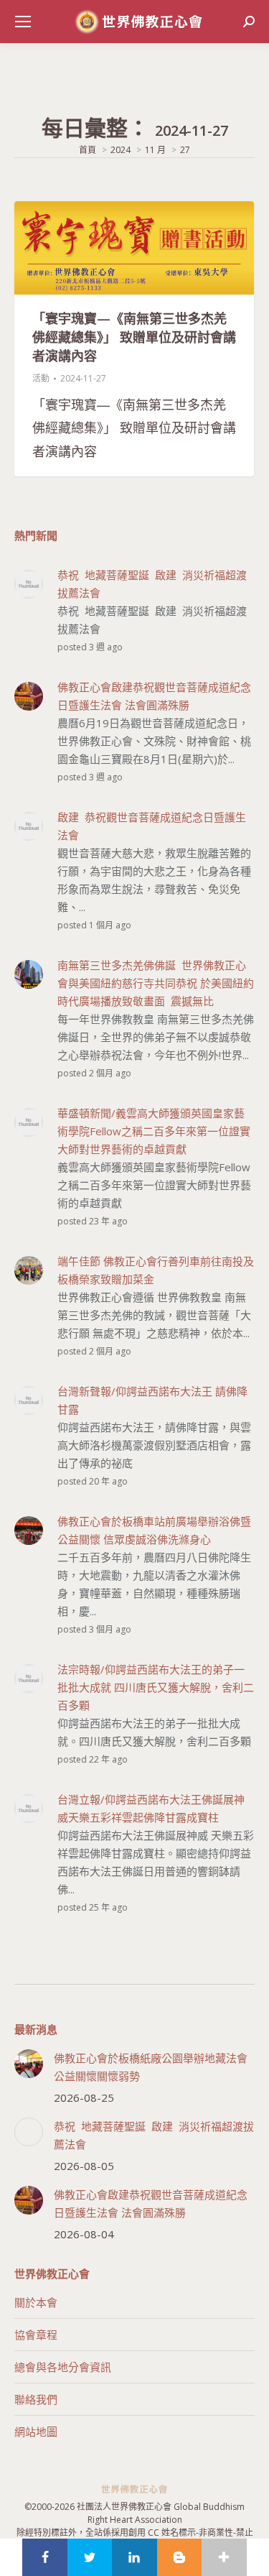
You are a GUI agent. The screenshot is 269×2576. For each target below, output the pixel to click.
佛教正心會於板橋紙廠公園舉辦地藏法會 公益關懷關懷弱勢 (151, 2067)
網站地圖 (36, 2432)
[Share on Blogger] (179, 2557)
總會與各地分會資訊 (63, 2367)
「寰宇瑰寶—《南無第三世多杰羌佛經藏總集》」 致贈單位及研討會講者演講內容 (134, 337)
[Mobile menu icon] (23, 22)
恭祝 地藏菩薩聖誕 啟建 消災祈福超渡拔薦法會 (154, 2135)
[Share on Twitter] (90, 2557)
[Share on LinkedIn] (134, 2557)
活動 (41, 378)
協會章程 (36, 2335)
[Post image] (29, 2064)
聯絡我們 (36, 2399)
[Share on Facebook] (44, 2557)
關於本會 (36, 2302)
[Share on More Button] (224, 2557)
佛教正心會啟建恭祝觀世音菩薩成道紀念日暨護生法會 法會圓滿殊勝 (151, 2203)
